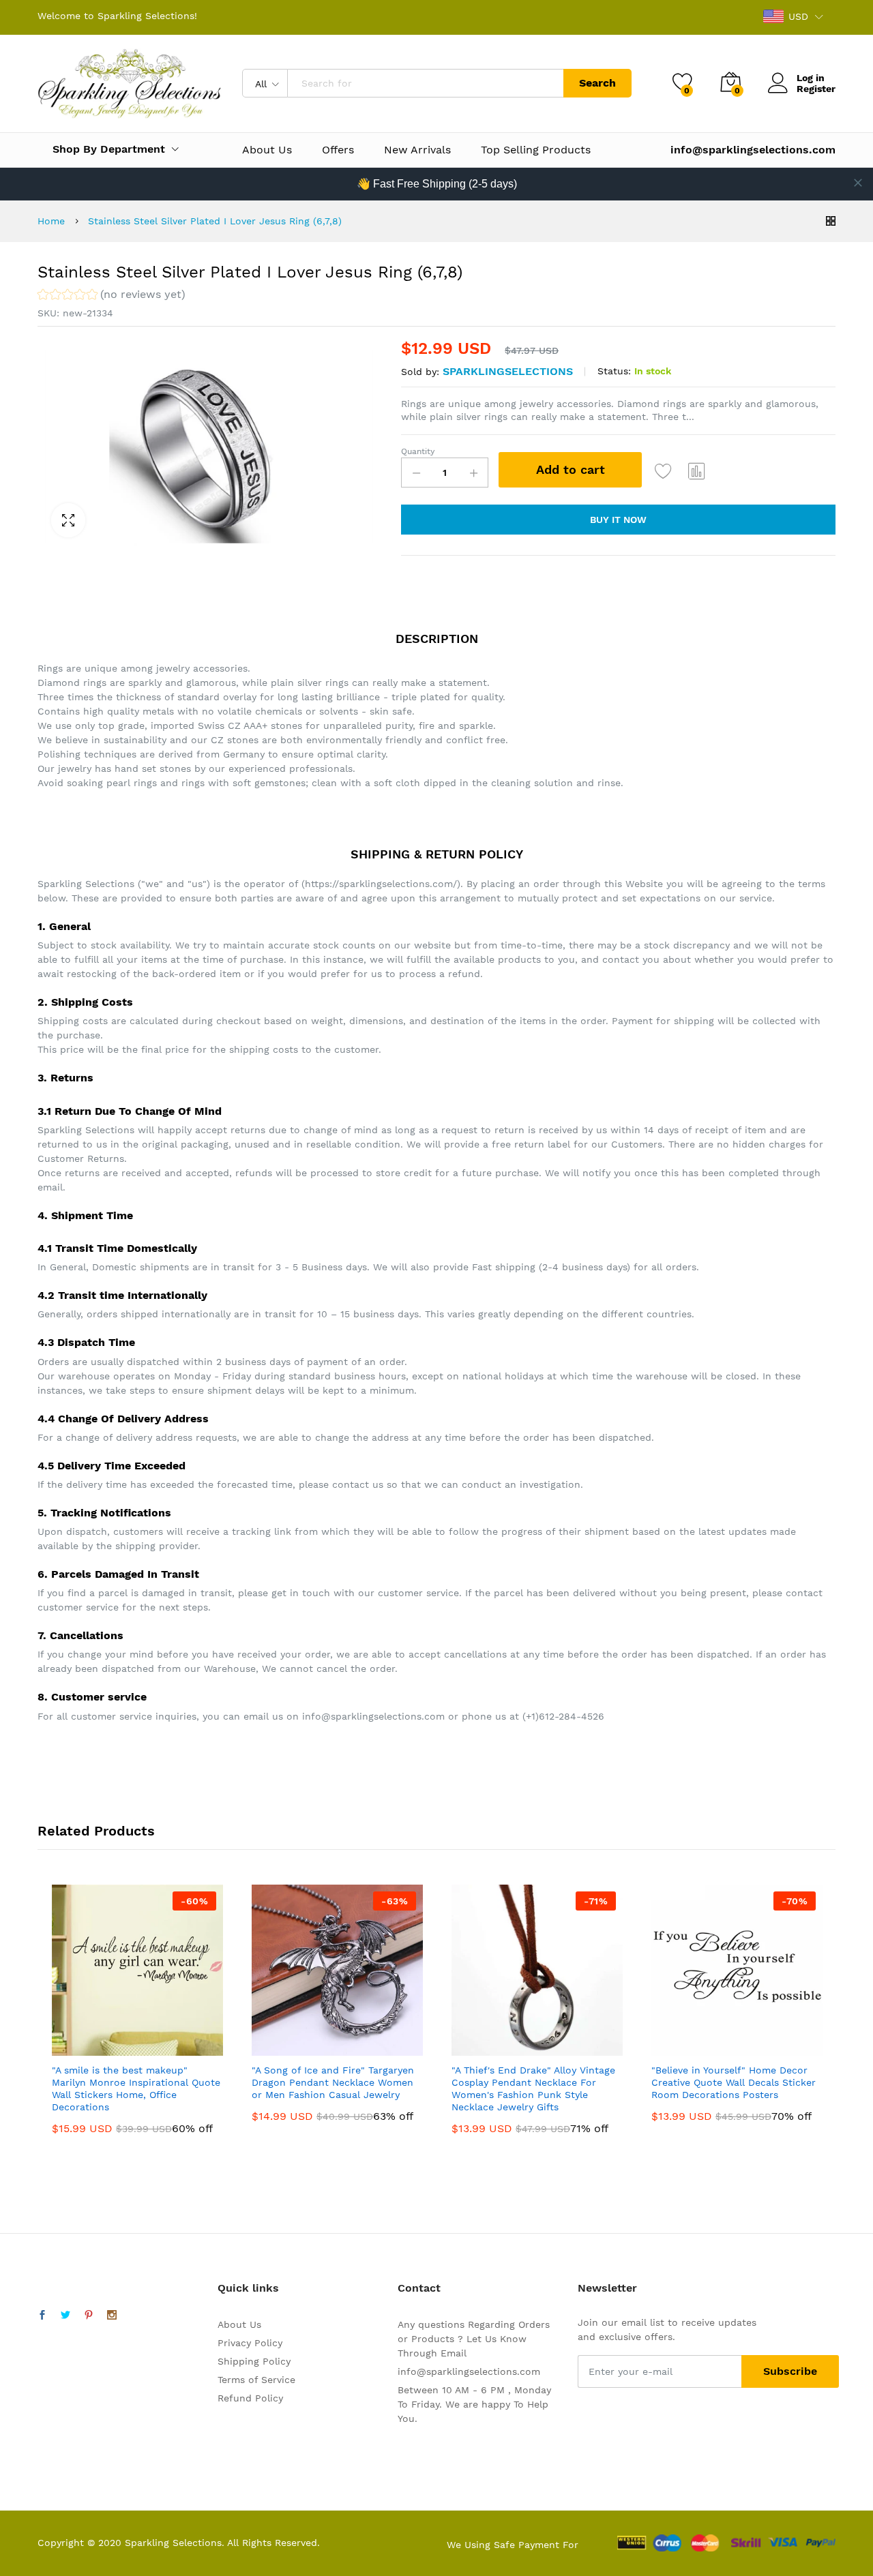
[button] (112, 296)
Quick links (248, 2288)
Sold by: (420, 372)
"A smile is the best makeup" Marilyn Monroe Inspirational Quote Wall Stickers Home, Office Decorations (136, 2089)
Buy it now (618, 520)
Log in (811, 78)
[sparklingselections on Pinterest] (89, 2316)
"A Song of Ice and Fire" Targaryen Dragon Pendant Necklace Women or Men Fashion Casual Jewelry (333, 2082)
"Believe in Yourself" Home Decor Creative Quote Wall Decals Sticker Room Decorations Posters (734, 2082)
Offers (338, 150)
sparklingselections (508, 371)
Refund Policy (250, 2398)
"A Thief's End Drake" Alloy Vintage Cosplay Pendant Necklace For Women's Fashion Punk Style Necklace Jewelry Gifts (533, 2089)
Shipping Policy (254, 2361)
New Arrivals (417, 150)
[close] (858, 183)
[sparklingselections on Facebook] (42, 2316)
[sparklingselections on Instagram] (112, 2316)
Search (597, 83)
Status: (614, 371)
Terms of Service (256, 2380)
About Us (267, 150)
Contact (419, 2288)
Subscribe (790, 2371)
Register (816, 89)
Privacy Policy (250, 2343)
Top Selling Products (536, 150)
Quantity (418, 451)
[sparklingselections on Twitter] (65, 2316)
